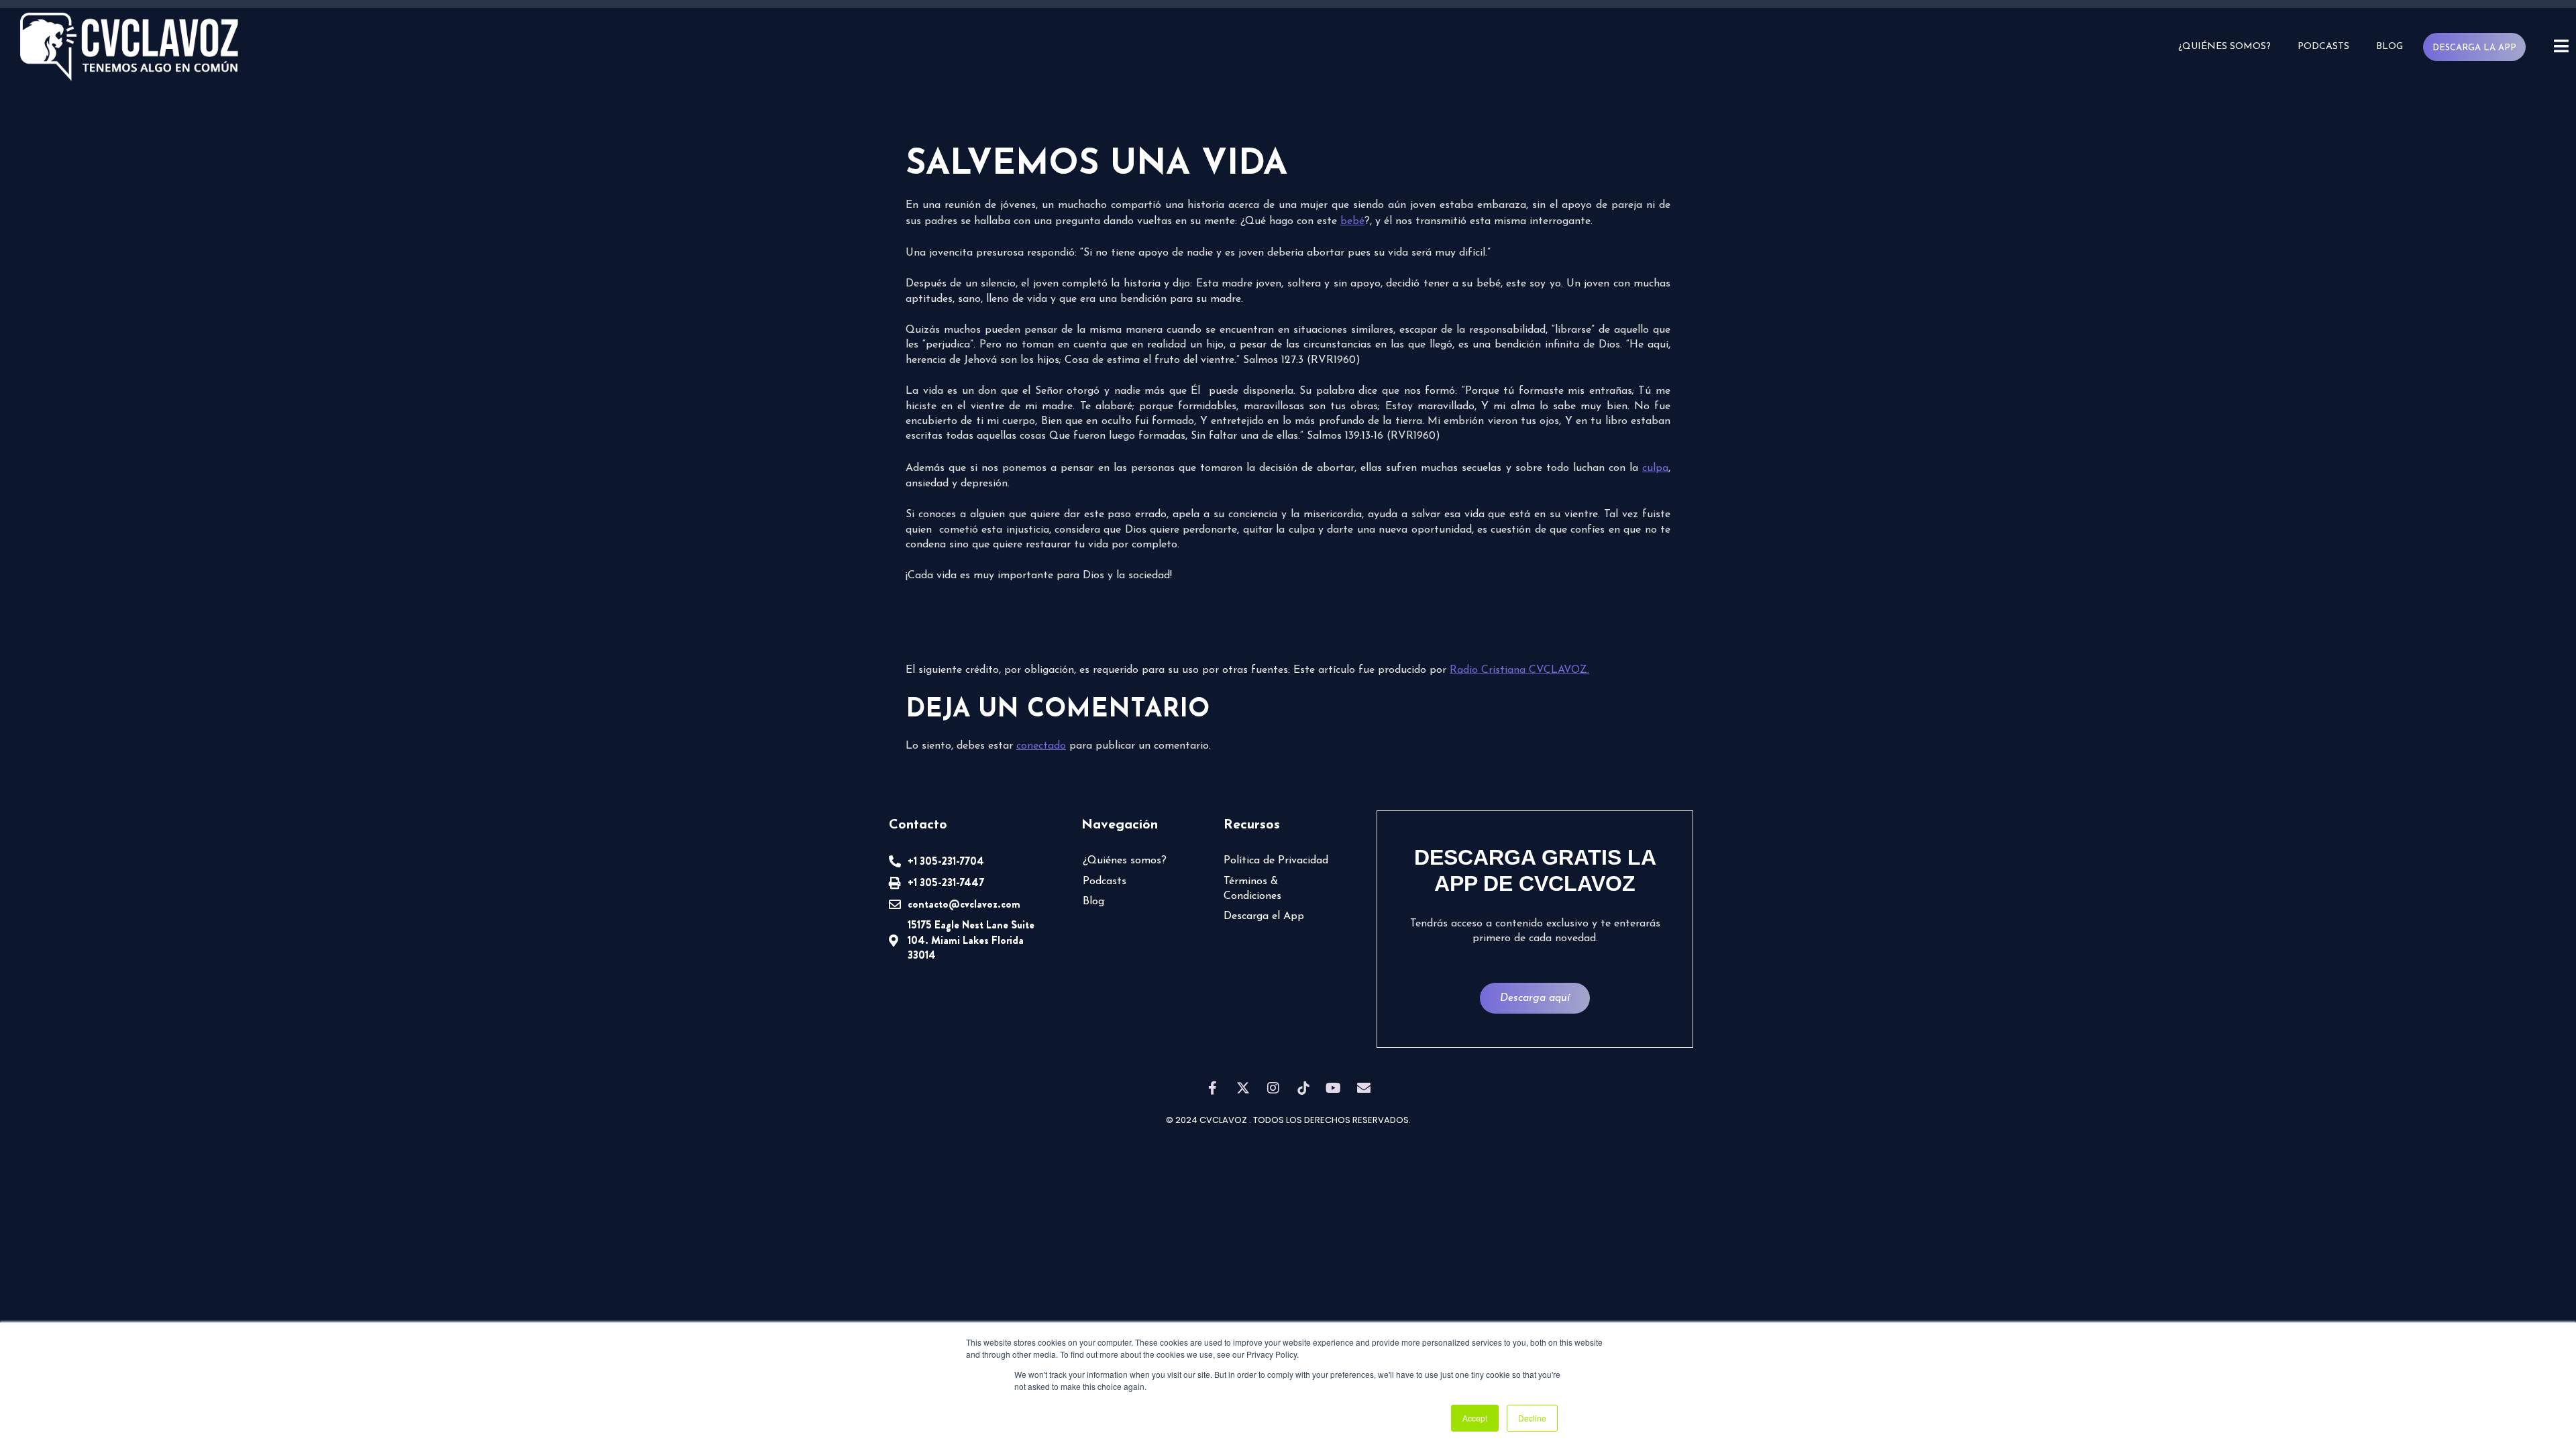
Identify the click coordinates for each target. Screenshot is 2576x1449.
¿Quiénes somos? (2224, 47)
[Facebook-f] (1213, 1088)
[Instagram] (1273, 1088)
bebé (1352, 221)
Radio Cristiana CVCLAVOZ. (1519, 670)
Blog (2390, 47)
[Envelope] (1364, 1088)
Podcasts (2323, 47)
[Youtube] (1334, 1088)
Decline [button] (1532, 1418)
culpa (1655, 468)
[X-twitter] (1243, 1088)
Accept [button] (1475, 1418)
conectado (1041, 746)
